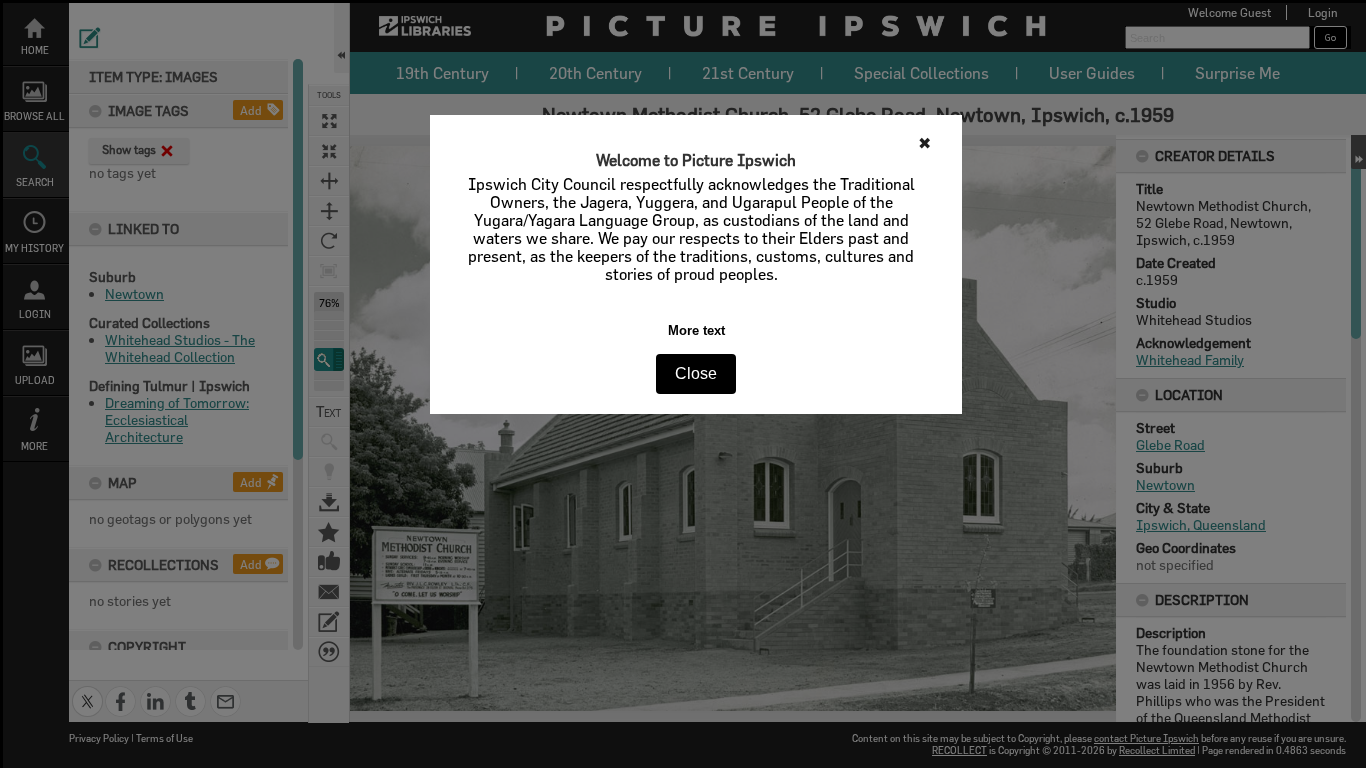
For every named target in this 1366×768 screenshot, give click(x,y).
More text (696, 330)
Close (696, 373)
